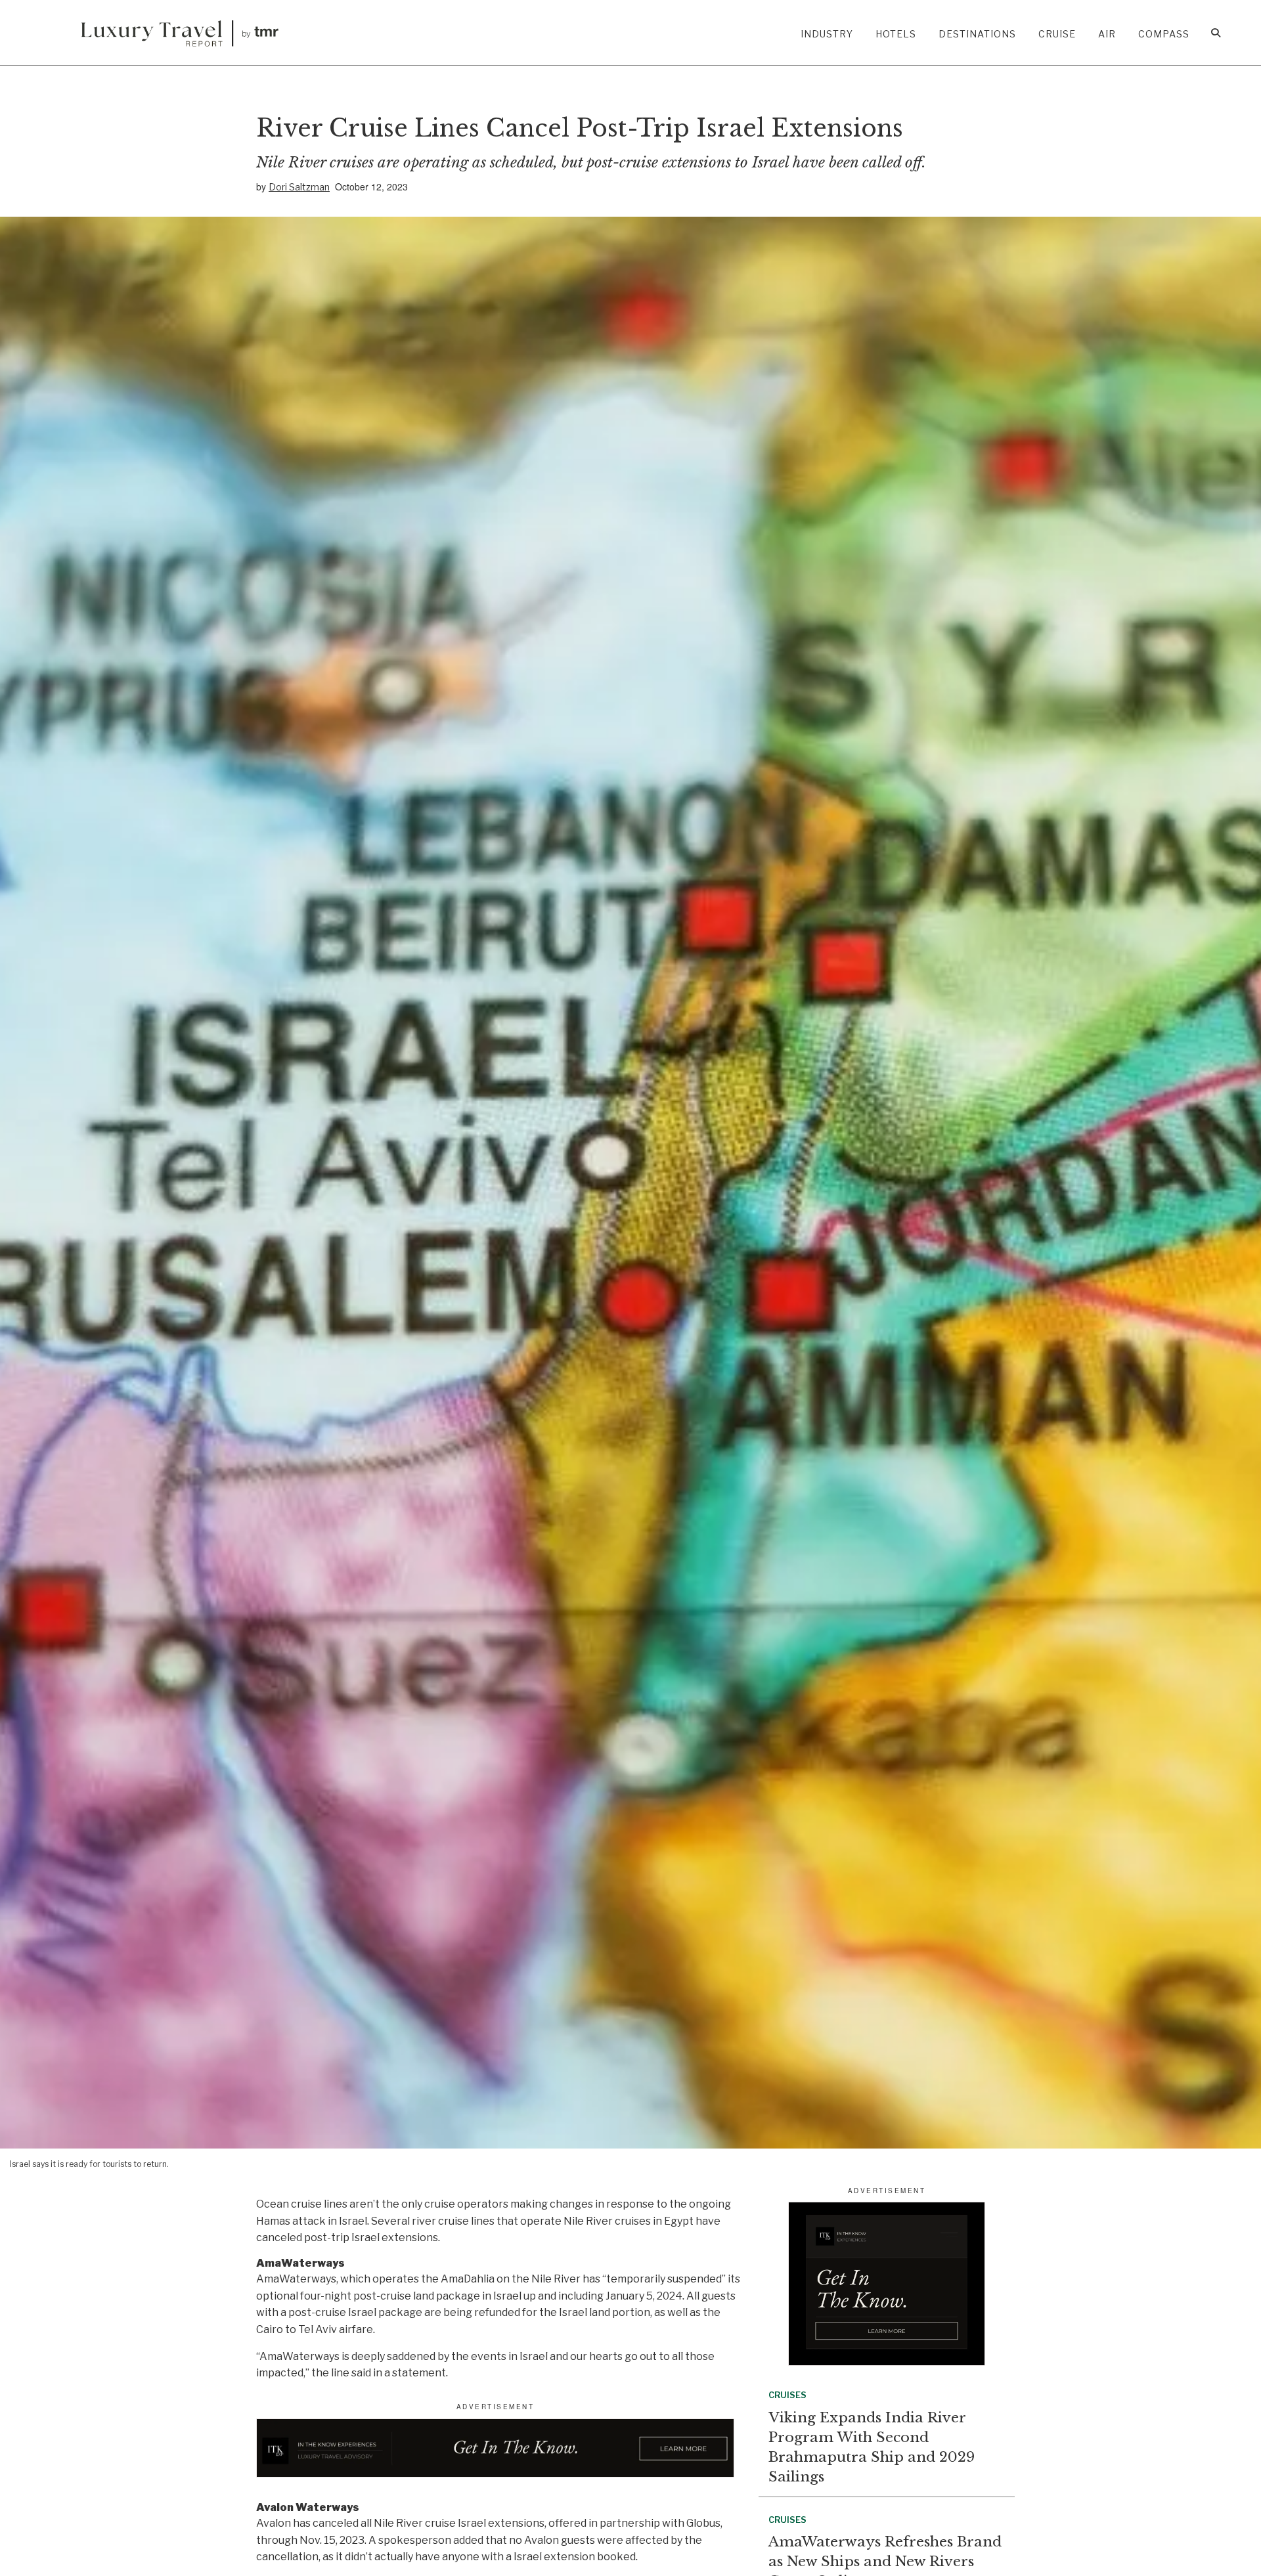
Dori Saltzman (299, 187)
